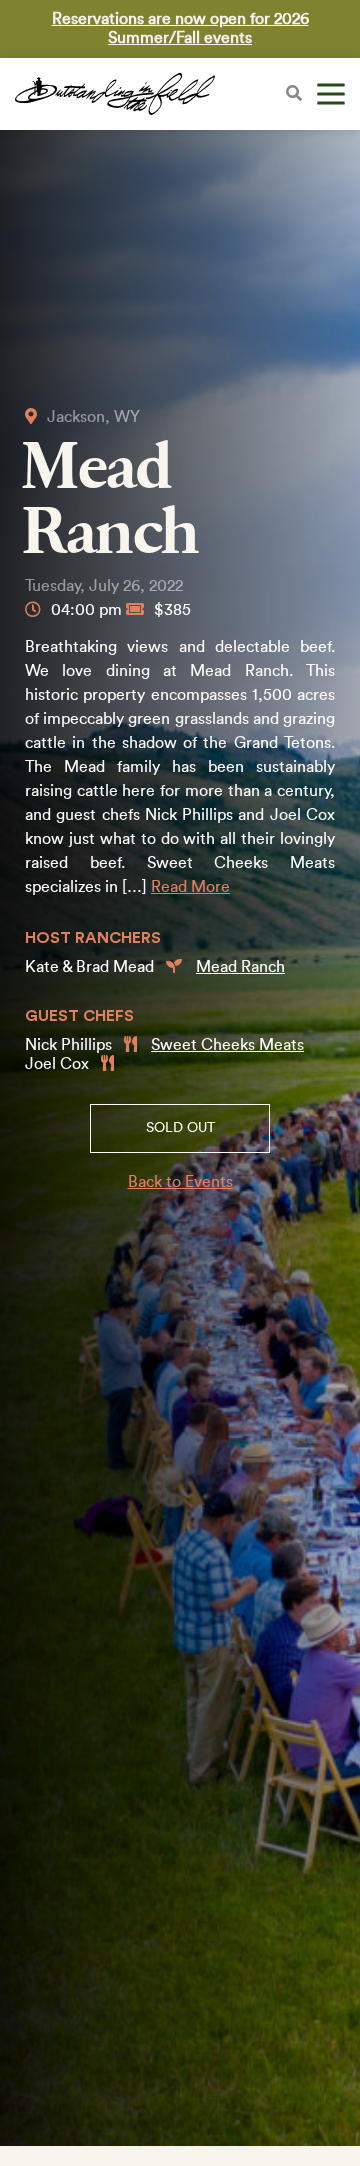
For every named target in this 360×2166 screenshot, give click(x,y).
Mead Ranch (240, 967)
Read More (190, 887)
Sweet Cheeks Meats (227, 1045)
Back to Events (180, 1182)
